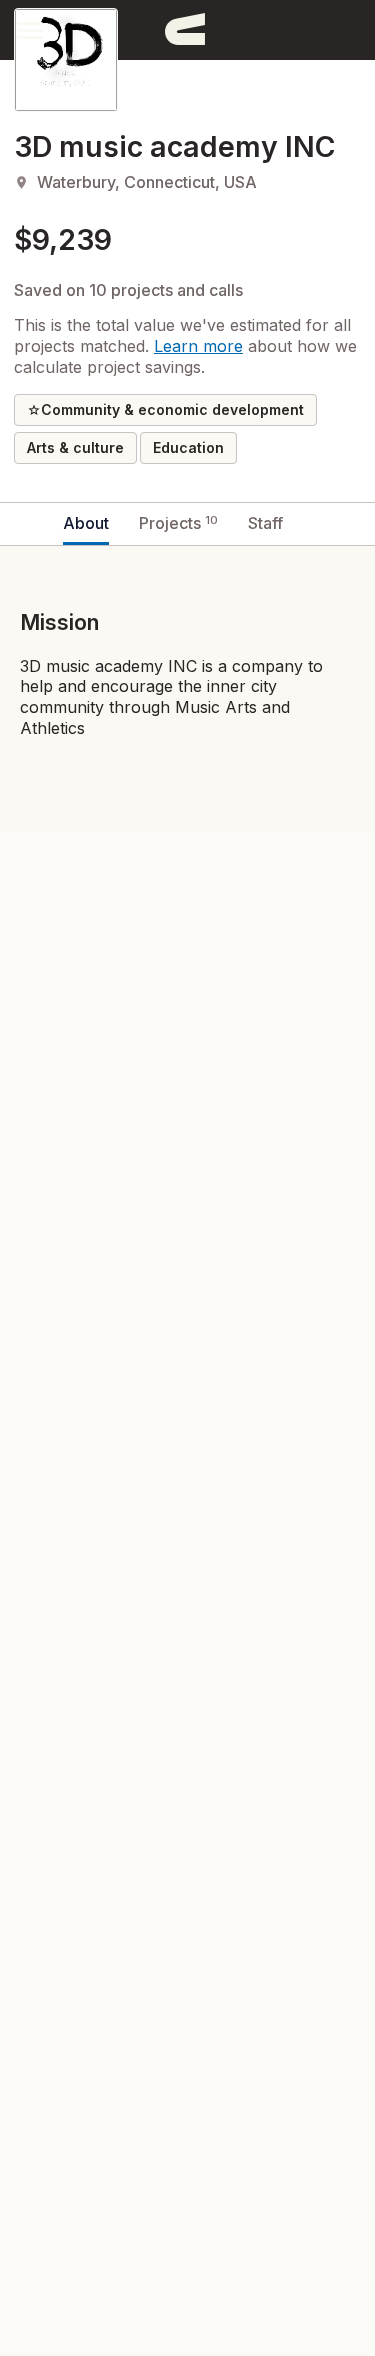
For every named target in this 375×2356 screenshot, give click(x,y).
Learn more (198, 346)
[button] (30, 29)
